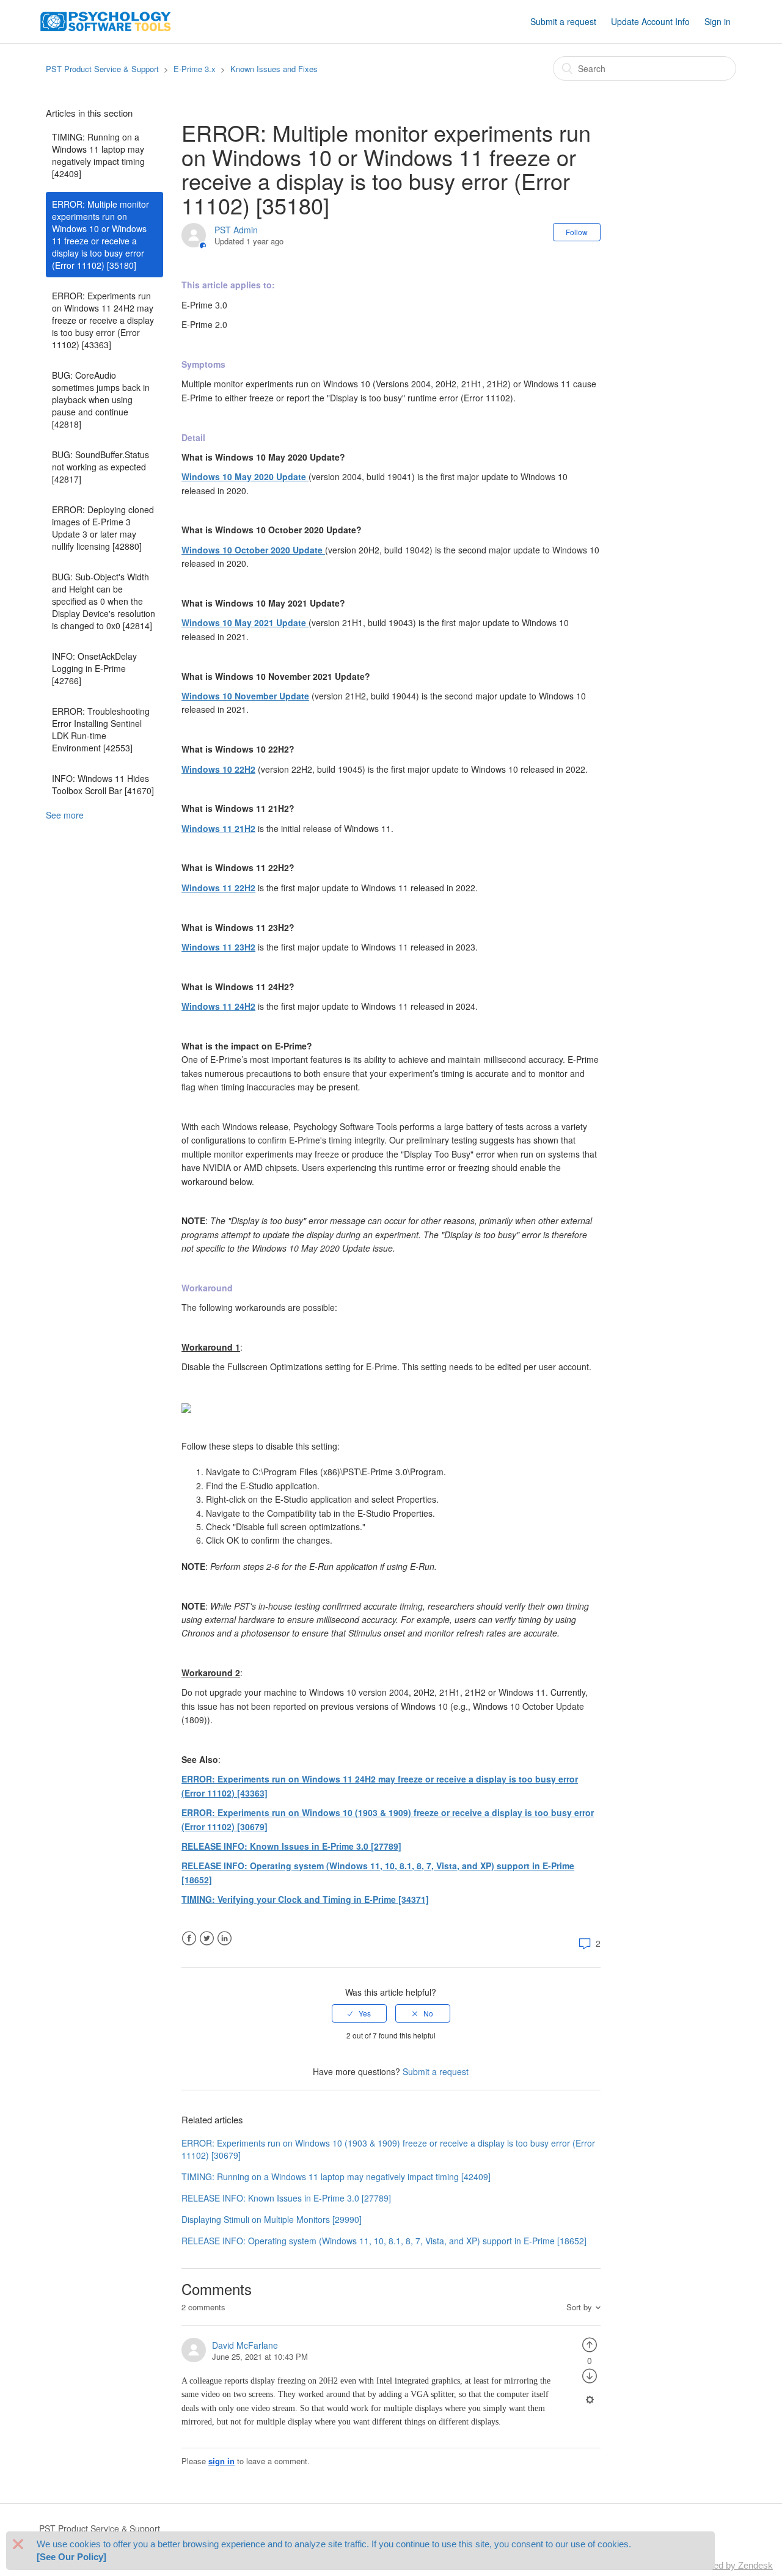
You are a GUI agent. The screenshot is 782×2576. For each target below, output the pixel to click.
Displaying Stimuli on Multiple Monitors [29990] (272, 2219)
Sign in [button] (718, 21)
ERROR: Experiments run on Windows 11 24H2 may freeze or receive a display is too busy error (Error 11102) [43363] (103, 320)
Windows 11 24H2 (218, 1006)
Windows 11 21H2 (218, 828)
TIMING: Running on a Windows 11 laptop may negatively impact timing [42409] (98, 155)
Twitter (207, 1939)
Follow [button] (577, 232)
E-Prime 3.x (195, 69)
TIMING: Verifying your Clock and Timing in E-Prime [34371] (305, 1899)
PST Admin (236, 230)
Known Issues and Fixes (274, 69)
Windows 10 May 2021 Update (245, 622)
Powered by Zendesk (730, 2565)
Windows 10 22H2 (218, 769)
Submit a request (563, 21)
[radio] (359, 2013)
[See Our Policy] (71, 2557)
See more (65, 815)
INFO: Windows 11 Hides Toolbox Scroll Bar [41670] (103, 784)
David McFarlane (245, 2345)
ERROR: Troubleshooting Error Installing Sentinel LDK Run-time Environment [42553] (101, 729)
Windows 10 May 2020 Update (245, 476)
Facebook (189, 1939)
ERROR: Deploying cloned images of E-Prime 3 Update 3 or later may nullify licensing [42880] (103, 528)
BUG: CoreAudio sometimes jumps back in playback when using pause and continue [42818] (101, 400)
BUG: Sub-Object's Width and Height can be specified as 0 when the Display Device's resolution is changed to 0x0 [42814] (104, 601)
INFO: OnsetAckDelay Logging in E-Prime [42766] (94, 668)
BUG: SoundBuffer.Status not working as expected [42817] (100, 467)
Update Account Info (650, 21)
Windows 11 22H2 (218, 888)
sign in (221, 2461)
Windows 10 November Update (245, 696)
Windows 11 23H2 (218, 947)
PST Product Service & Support (102, 69)
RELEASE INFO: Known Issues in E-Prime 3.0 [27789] (291, 1846)
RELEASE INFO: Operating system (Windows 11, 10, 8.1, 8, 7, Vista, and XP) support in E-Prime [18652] (384, 2241)
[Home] (106, 20)
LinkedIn (225, 1939)
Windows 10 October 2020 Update (253, 550)
